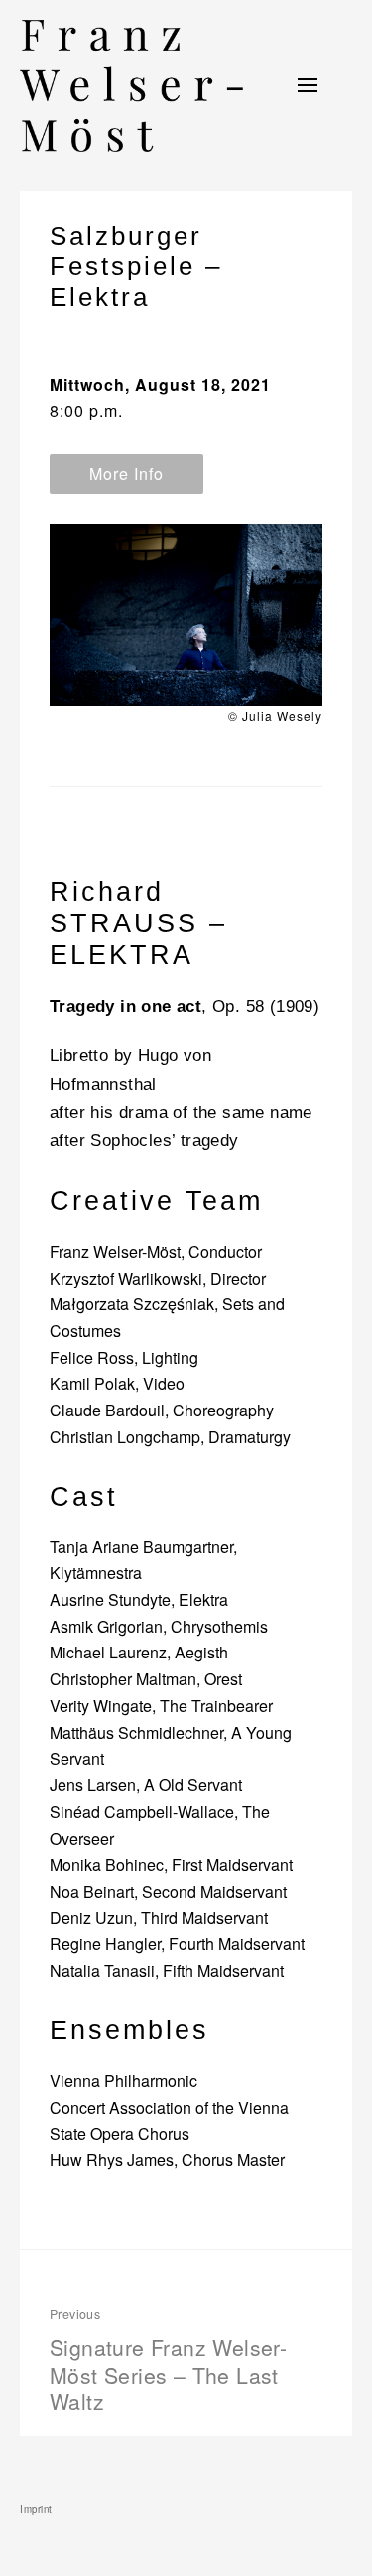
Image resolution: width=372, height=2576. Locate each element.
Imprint (36, 2509)
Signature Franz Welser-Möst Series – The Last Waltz (168, 2361)
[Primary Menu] (308, 85)
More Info (126, 474)
